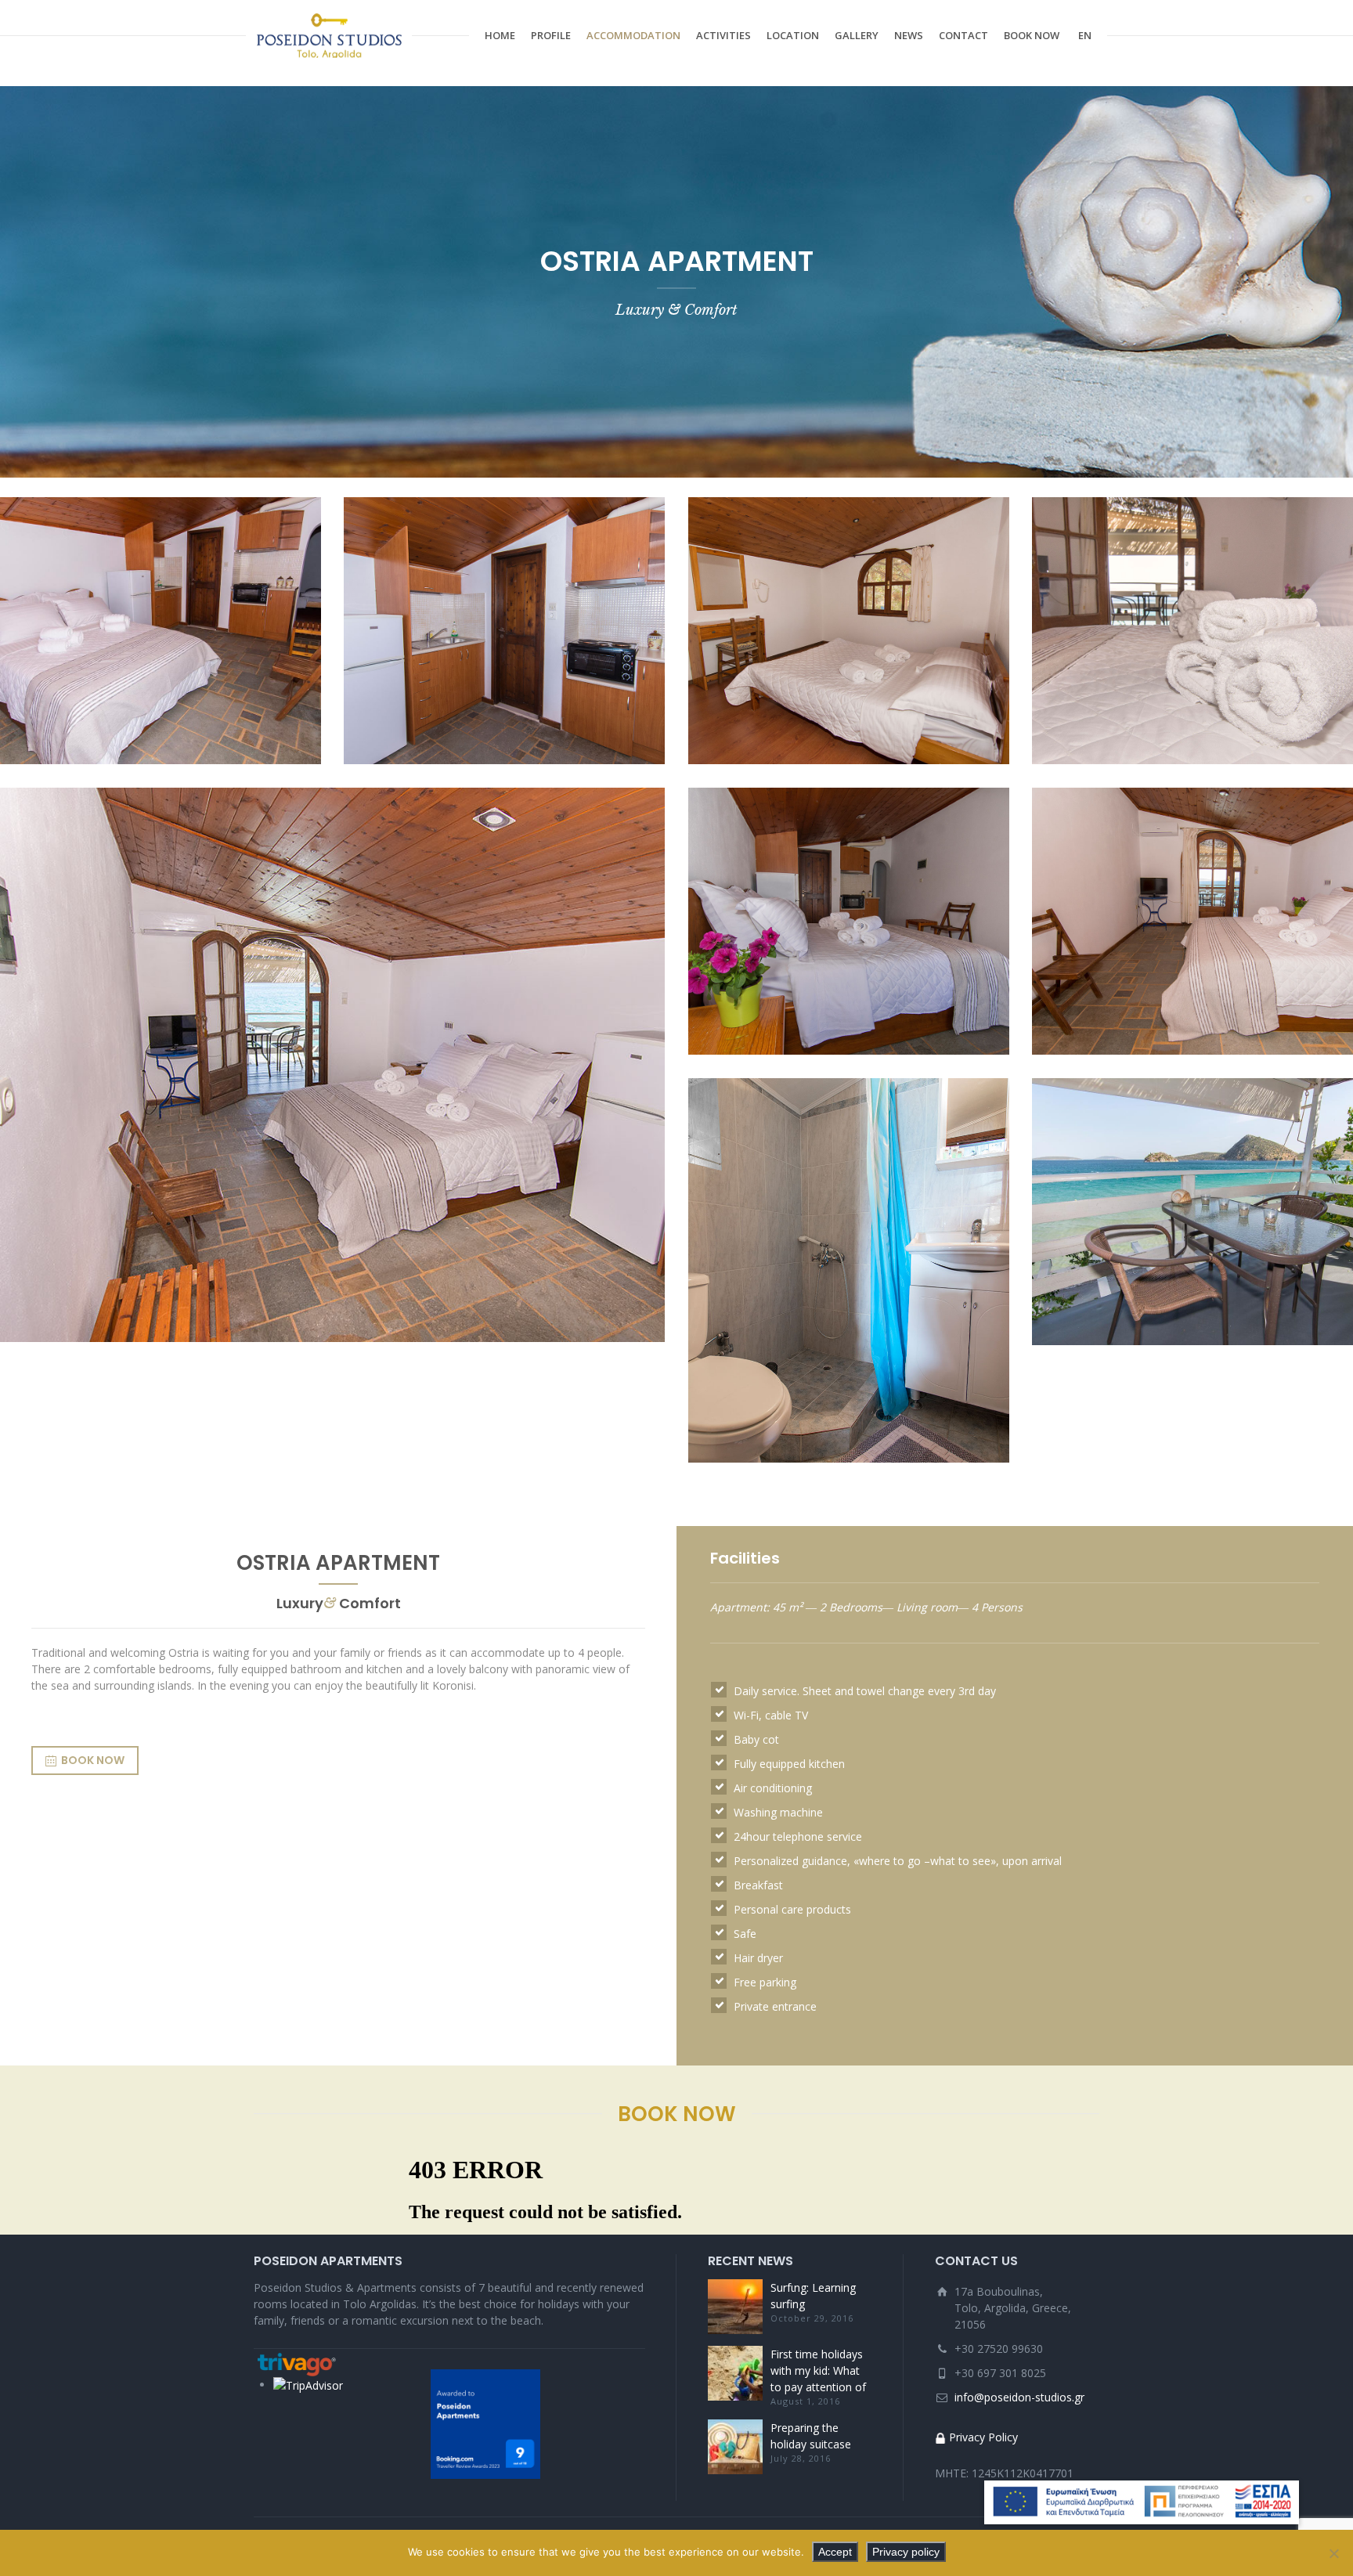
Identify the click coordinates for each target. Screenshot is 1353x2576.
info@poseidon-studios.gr (1019, 2397)
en (1085, 35)
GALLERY (857, 35)
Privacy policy (906, 2552)
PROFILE (551, 35)
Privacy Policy (983, 2437)
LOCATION (793, 35)
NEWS (909, 35)
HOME (500, 35)
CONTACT (963, 35)
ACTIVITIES (723, 35)
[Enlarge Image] (161, 631)
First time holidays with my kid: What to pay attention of (818, 2370)
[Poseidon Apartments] (329, 35)
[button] (1142, 2502)
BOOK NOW (1032, 35)
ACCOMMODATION (633, 35)
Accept (835, 2552)
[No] (1333, 2553)
